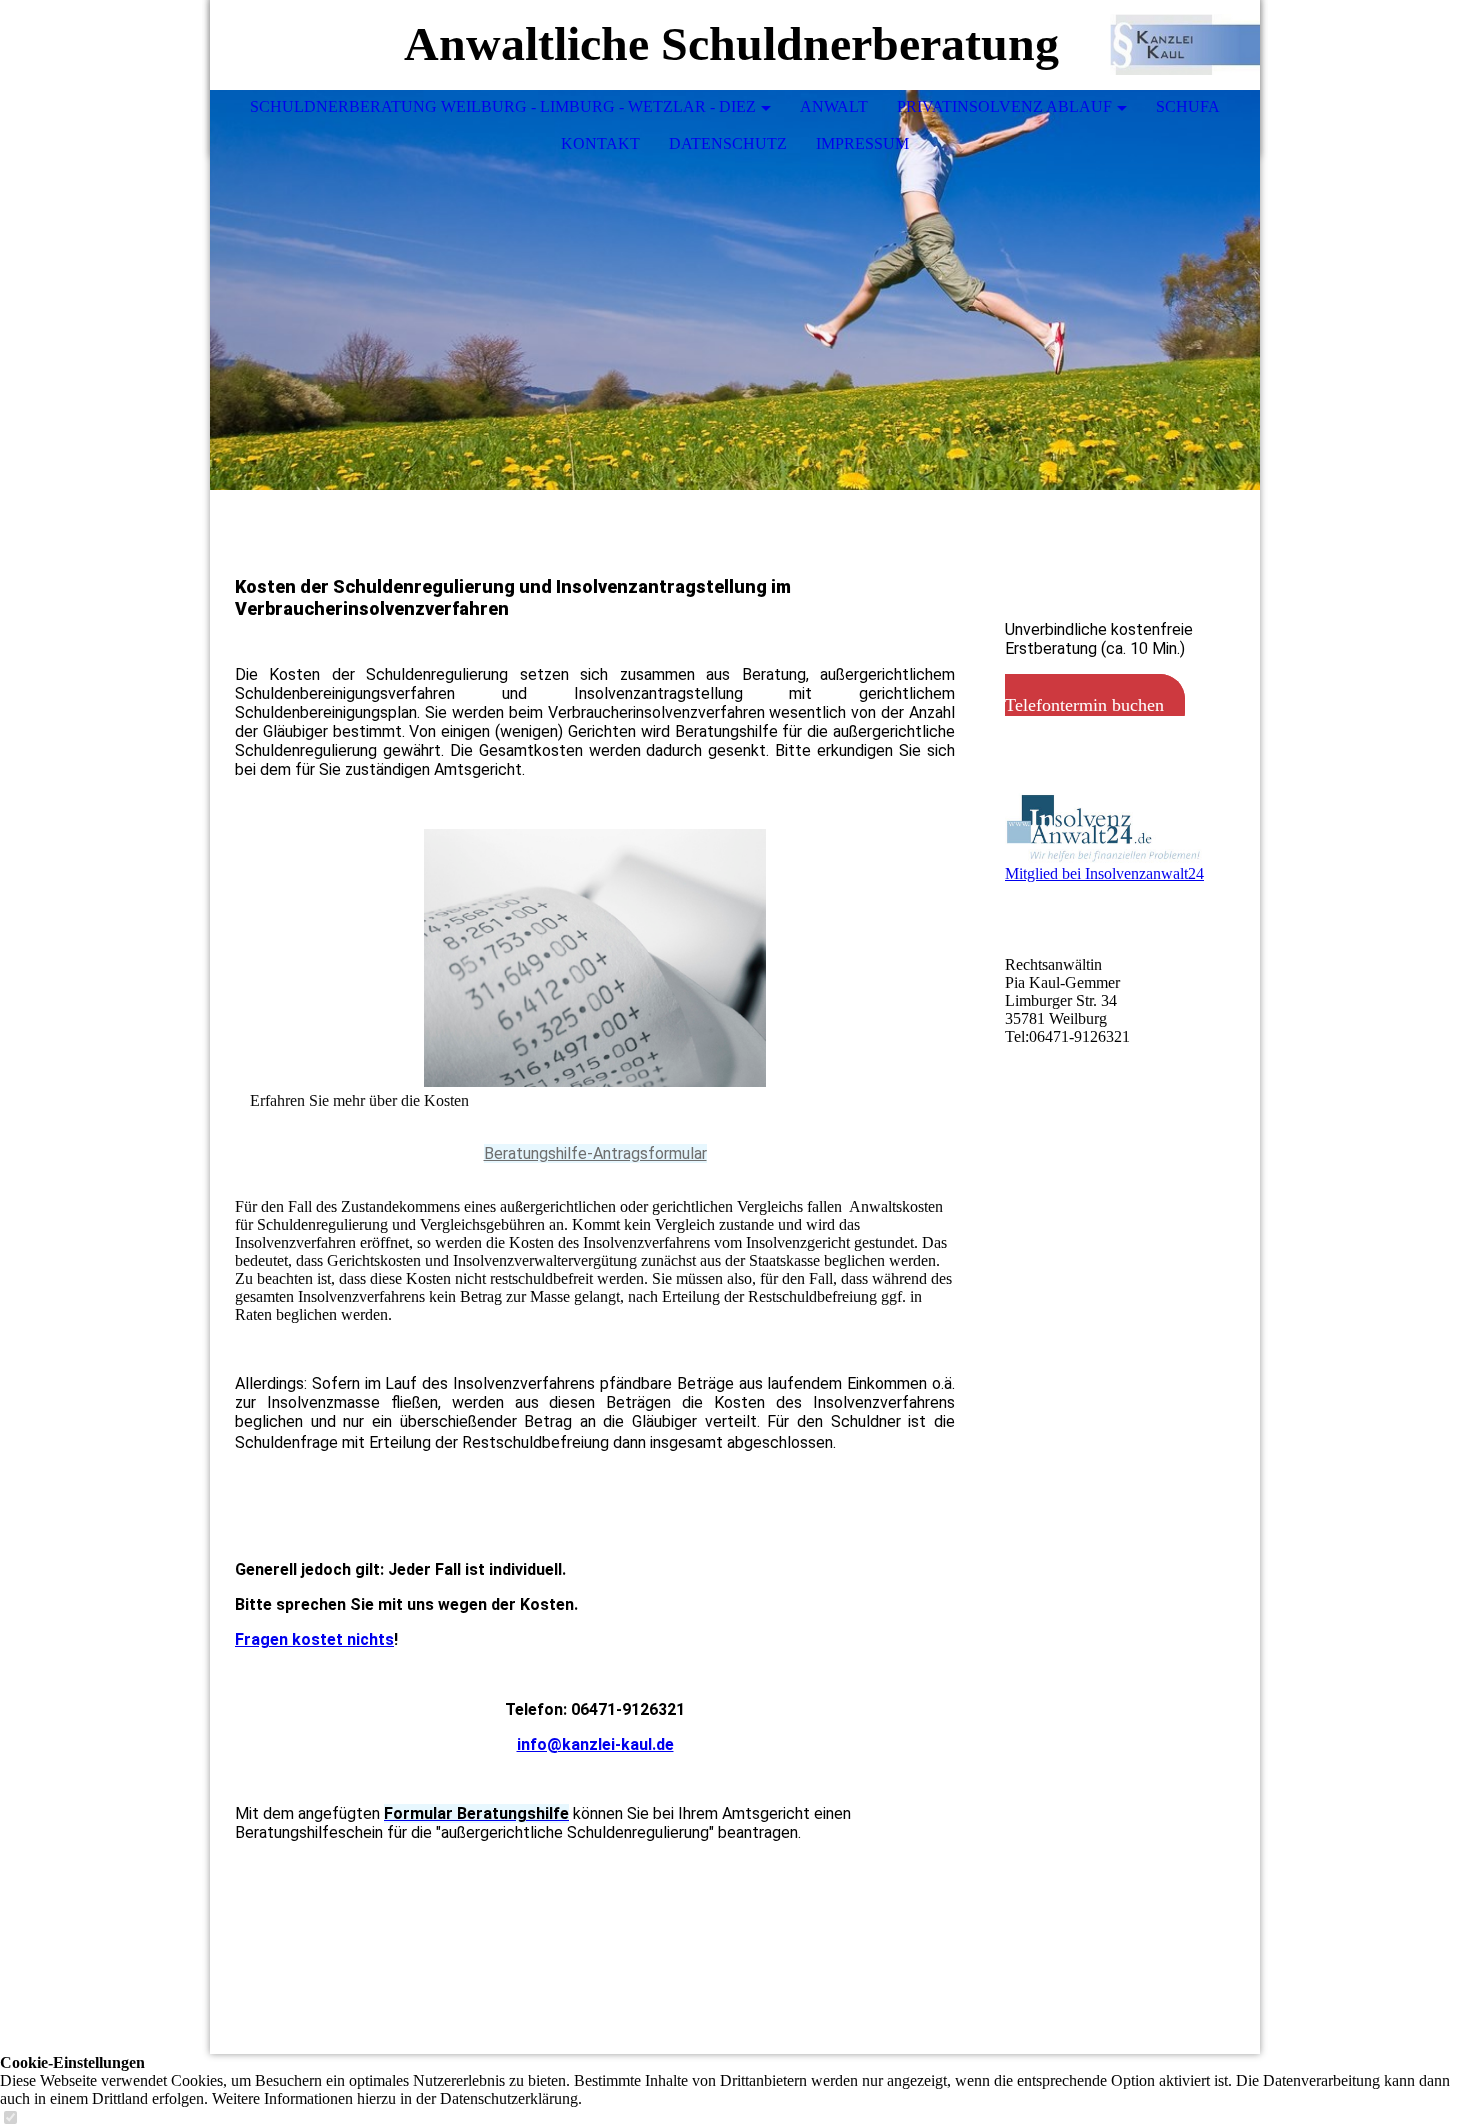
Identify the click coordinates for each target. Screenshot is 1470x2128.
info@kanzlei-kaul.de (595, 1744)
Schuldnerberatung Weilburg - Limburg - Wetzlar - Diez (503, 106)
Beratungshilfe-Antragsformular (595, 1153)
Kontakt (600, 143)
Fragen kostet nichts (314, 1639)
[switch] (10, 2118)
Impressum (862, 143)
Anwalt (834, 106)
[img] (1185, 45)
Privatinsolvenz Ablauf (1004, 106)
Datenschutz (728, 143)
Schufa (1188, 106)
